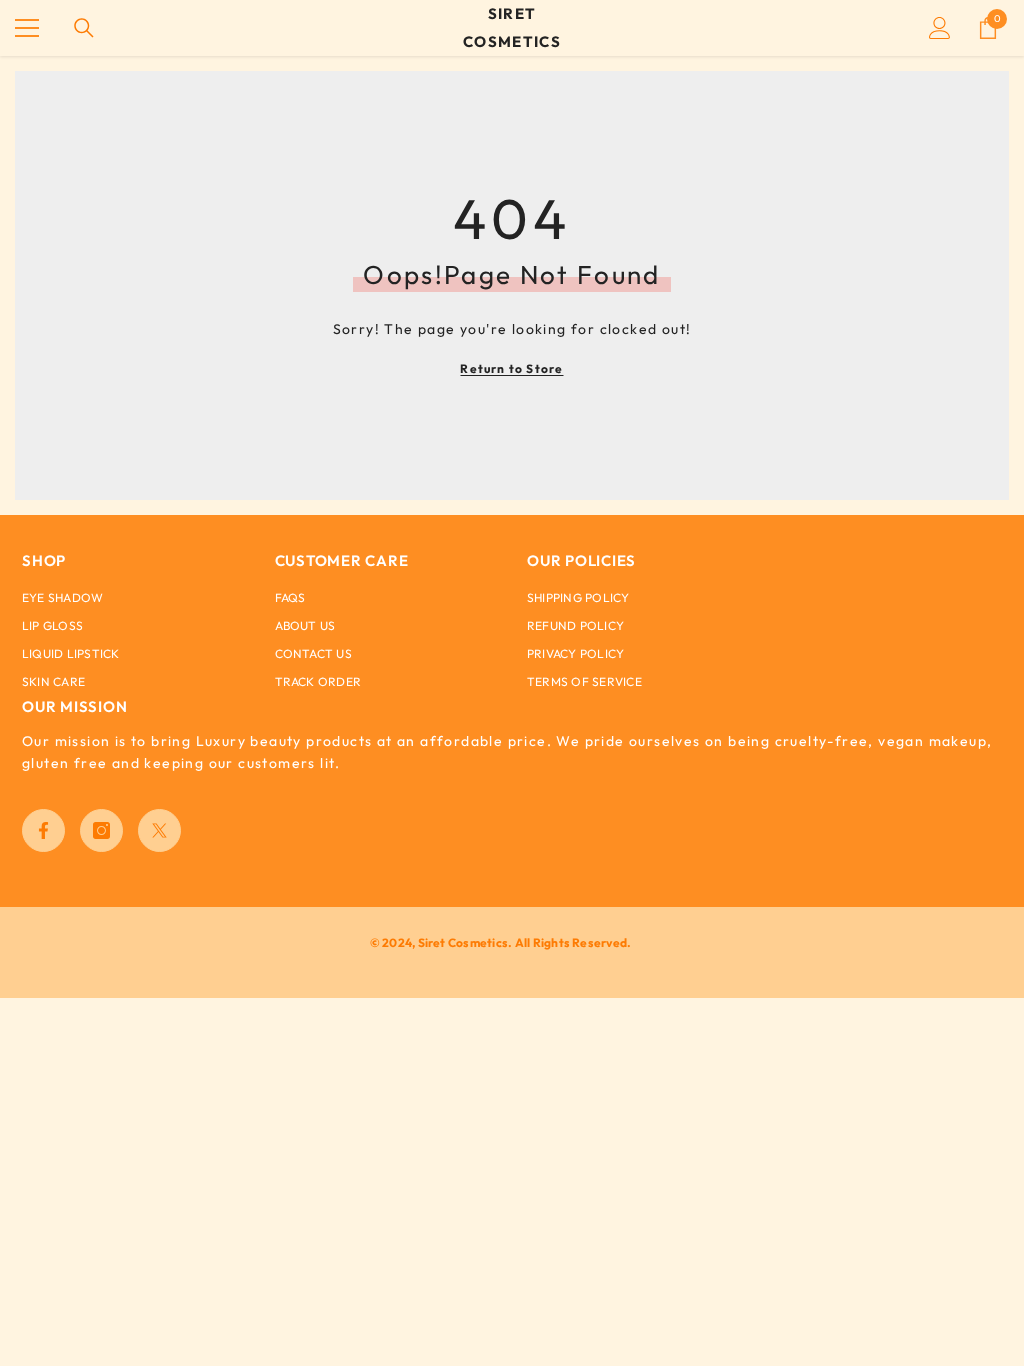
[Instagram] (101, 830)
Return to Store (511, 368)
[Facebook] (43, 830)
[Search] (84, 28)
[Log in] (940, 28)
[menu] (27, 28)
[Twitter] (159, 830)
